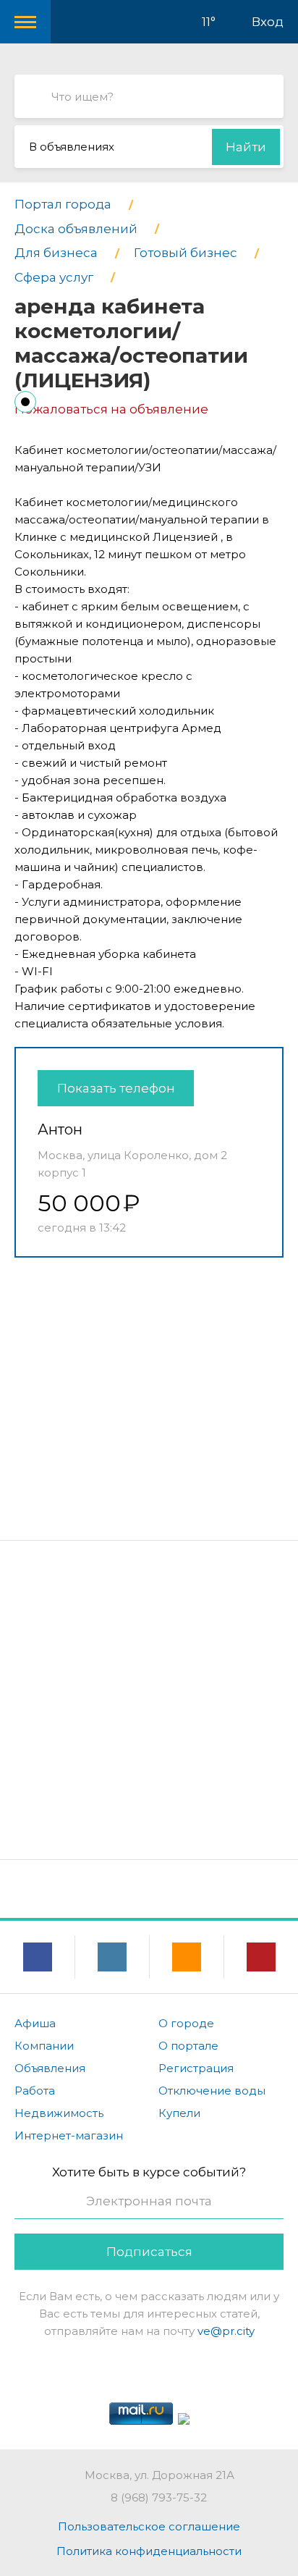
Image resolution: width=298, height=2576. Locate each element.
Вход (268, 22)
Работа (35, 2091)
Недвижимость (59, 2113)
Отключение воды (212, 2091)
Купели (179, 2113)
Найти (246, 147)
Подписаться (149, 2252)
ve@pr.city (226, 2331)
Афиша (35, 2023)
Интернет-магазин (69, 2135)
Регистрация (196, 2068)
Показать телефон (116, 1088)
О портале (188, 2046)
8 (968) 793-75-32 (159, 2497)
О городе (186, 2023)
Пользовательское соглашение (149, 2526)
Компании (44, 2046)
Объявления (50, 2068)
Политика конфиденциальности (149, 2551)
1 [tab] (25, 402)
